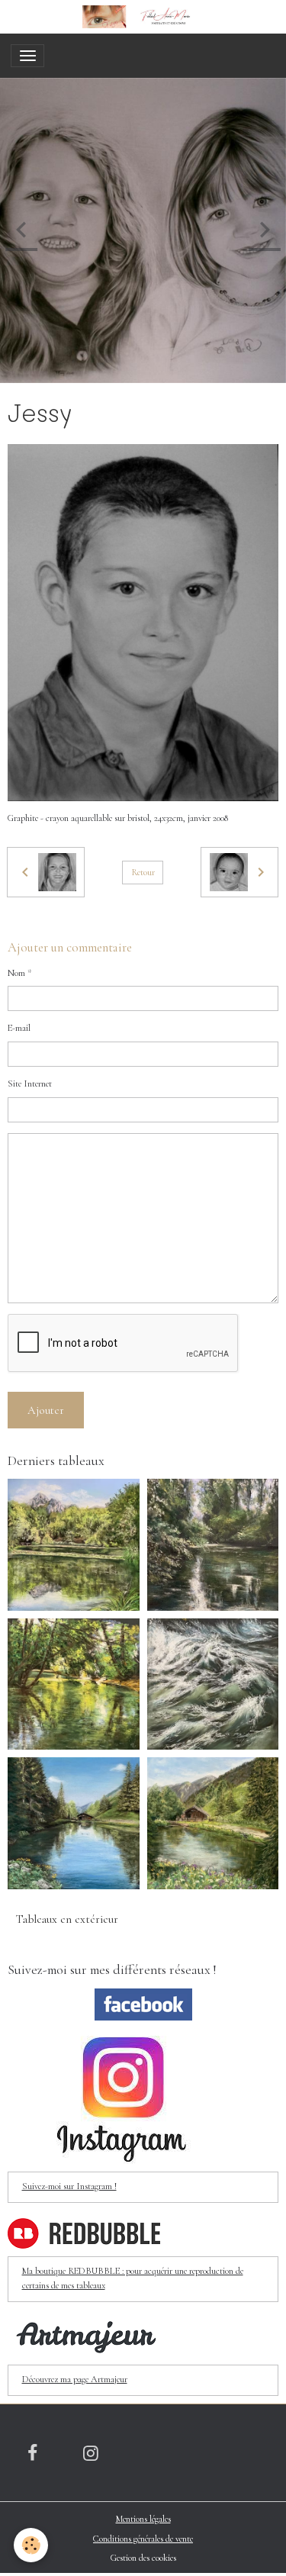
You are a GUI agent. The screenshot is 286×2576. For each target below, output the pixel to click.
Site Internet (30, 1084)
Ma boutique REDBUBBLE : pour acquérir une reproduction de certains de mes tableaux (133, 2278)
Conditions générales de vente (143, 2539)
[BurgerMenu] (27, 56)
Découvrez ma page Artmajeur (75, 2380)
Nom (16, 973)
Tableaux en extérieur (67, 1919)
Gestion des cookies (143, 2558)
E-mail (19, 1028)
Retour (143, 873)
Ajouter (46, 1410)
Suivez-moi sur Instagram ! (69, 2186)
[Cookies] (31, 2545)
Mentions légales (143, 2519)
